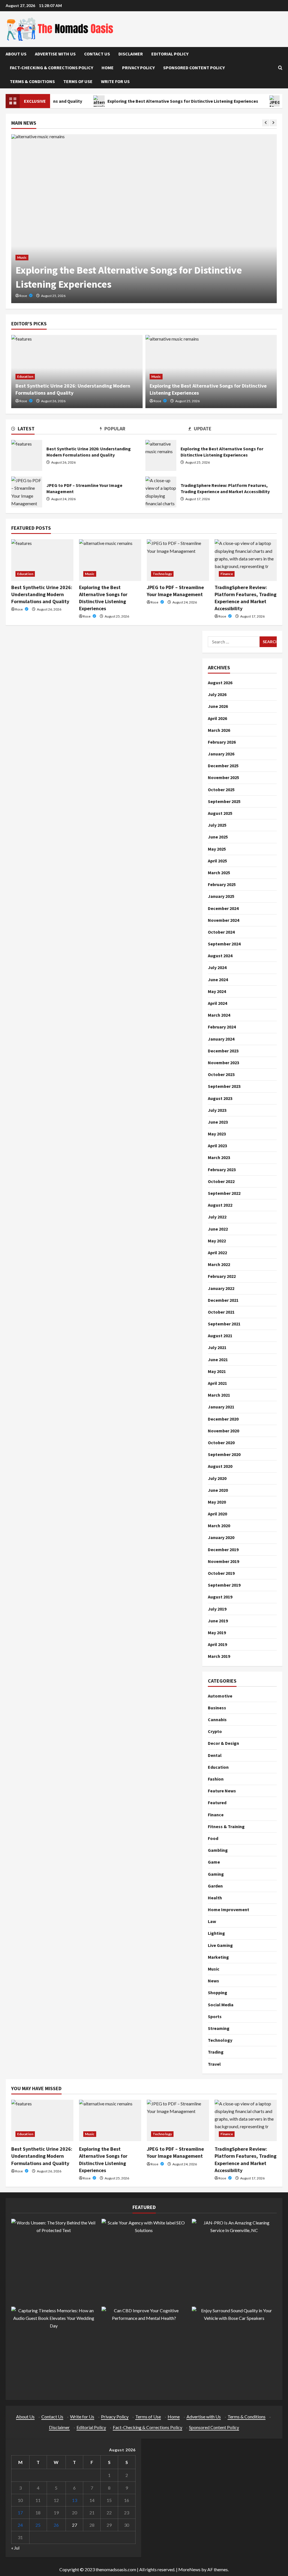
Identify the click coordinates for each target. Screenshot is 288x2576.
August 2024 (220, 956)
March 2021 (219, 1395)
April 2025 (217, 861)
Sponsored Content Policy (194, 68)
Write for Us (115, 81)
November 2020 (223, 1431)
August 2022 (220, 1205)
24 (20, 2525)
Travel (214, 2064)
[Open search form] (280, 68)
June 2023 (218, 1122)
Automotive (220, 1696)
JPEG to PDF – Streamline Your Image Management (27, 492)
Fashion (216, 1779)
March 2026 (219, 730)
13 (75, 2500)
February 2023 (222, 1170)
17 (20, 2513)
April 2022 (217, 1253)
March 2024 (219, 1015)
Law (212, 1921)
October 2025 (221, 790)
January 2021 (221, 1407)
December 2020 (223, 1419)
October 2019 (221, 1573)
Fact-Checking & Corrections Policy (51, 68)
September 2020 (224, 1454)
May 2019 (217, 1633)
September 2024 (224, 944)
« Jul (15, 2548)
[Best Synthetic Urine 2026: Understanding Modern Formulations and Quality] (42, 560)
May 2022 (217, 1241)
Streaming (219, 2028)
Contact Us (97, 54)
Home (108, 68)
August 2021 (220, 1336)
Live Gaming (220, 1945)
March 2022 (219, 1264)
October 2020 (221, 1443)
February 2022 (222, 1276)
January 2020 (221, 1537)
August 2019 (220, 1597)
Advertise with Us (55, 54)
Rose (23, 296)
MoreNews (189, 2569)
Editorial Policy (170, 54)
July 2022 (217, 1217)
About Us (16, 54)
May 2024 (217, 991)
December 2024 (223, 908)
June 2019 (218, 1621)
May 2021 (217, 1371)
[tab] (56, 430)
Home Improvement (229, 1909)
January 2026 (221, 754)
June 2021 (218, 1359)
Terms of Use (78, 81)
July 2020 (217, 1478)
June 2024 (218, 980)
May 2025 (217, 849)
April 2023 (217, 1146)
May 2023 (217, 1134)
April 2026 (217, 718)
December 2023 (223, 1051)
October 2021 (221, 1312)
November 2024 (223, 920)
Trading (216, 2052)
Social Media (221, 2005)
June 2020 (218, 1490)
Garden (215, 1886)
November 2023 (223, 1063)
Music (22, 257)
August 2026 (220, 683)
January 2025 (221, 896)
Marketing (218, 1957)
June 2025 (218, 837)
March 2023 (219, 1157)
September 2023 (224, 1086)
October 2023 (221, 1074)
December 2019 (223, 1549)
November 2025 (223, 777)
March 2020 (219, 1526)
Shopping (218, 1993)
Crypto (215, 1731)
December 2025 (223, 766)
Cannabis (217, 1719)
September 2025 (224, 801)
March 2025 (219, 873)
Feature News (222, 1791)
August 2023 (220, 1098)
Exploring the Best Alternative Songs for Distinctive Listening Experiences (154, 101)
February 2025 (222, 884)
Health (215, 1898)
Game (214, 1862)
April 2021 (217, 1383)
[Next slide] (273, 123)
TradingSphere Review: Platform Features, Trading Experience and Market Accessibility (161, 492)
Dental (215, 1755)
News (213, 1981)
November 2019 (223, 1561)
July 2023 (217, 1110)
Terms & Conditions (32, 81)
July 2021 (217, 1347)
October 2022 (221, 1181)
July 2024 (217, 967)
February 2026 (222, 742)
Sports (215, 2016)
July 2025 (217, 825)
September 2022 (224, 1193)
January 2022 (221, 1288)
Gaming (216, 1874)
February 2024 (222, 1027)
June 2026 (218, 706)
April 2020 (217, 1514)
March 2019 (219, 1656)
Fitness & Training (226, 1826)
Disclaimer (131, 54)
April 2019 (217, 1644)
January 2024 (221, 1039)
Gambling (218, 1850)
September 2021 (224, 1324)
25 (38, 2525)
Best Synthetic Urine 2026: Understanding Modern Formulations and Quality (27, 455)
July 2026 (217, 694)
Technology (162, 574)
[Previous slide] (266, 123)
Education (25, 376)
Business (217, 1708)
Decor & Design (223, 1743)
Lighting (216, 1933)
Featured (217, 1803)
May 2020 (217, 1502)
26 (56, 2525)
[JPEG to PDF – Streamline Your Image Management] (178, 560)
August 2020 (220, 1466)
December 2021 (223, 1300)
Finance (227, 574)
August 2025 (220, 813)
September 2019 (224, 1585)
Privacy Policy (138, 68)
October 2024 (221, 932)
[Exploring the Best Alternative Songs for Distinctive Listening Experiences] (144, 219)
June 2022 (218, 1229)
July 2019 (217, 1609)
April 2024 (217, 1003)
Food (213, 1838)
